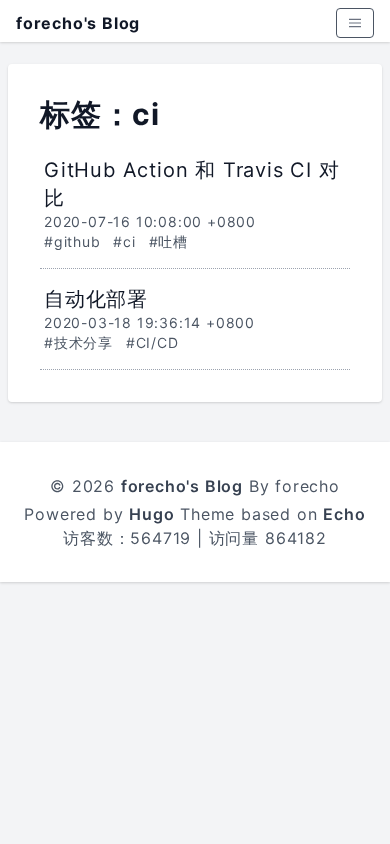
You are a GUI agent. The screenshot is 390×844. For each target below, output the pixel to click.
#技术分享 (78, 342)
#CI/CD (152, 342)
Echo (344, 514)
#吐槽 (168, 241)
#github (72, 241)
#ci (124, 241)
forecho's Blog (78, 23)
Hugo (151, 514)
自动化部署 (96, 299)
